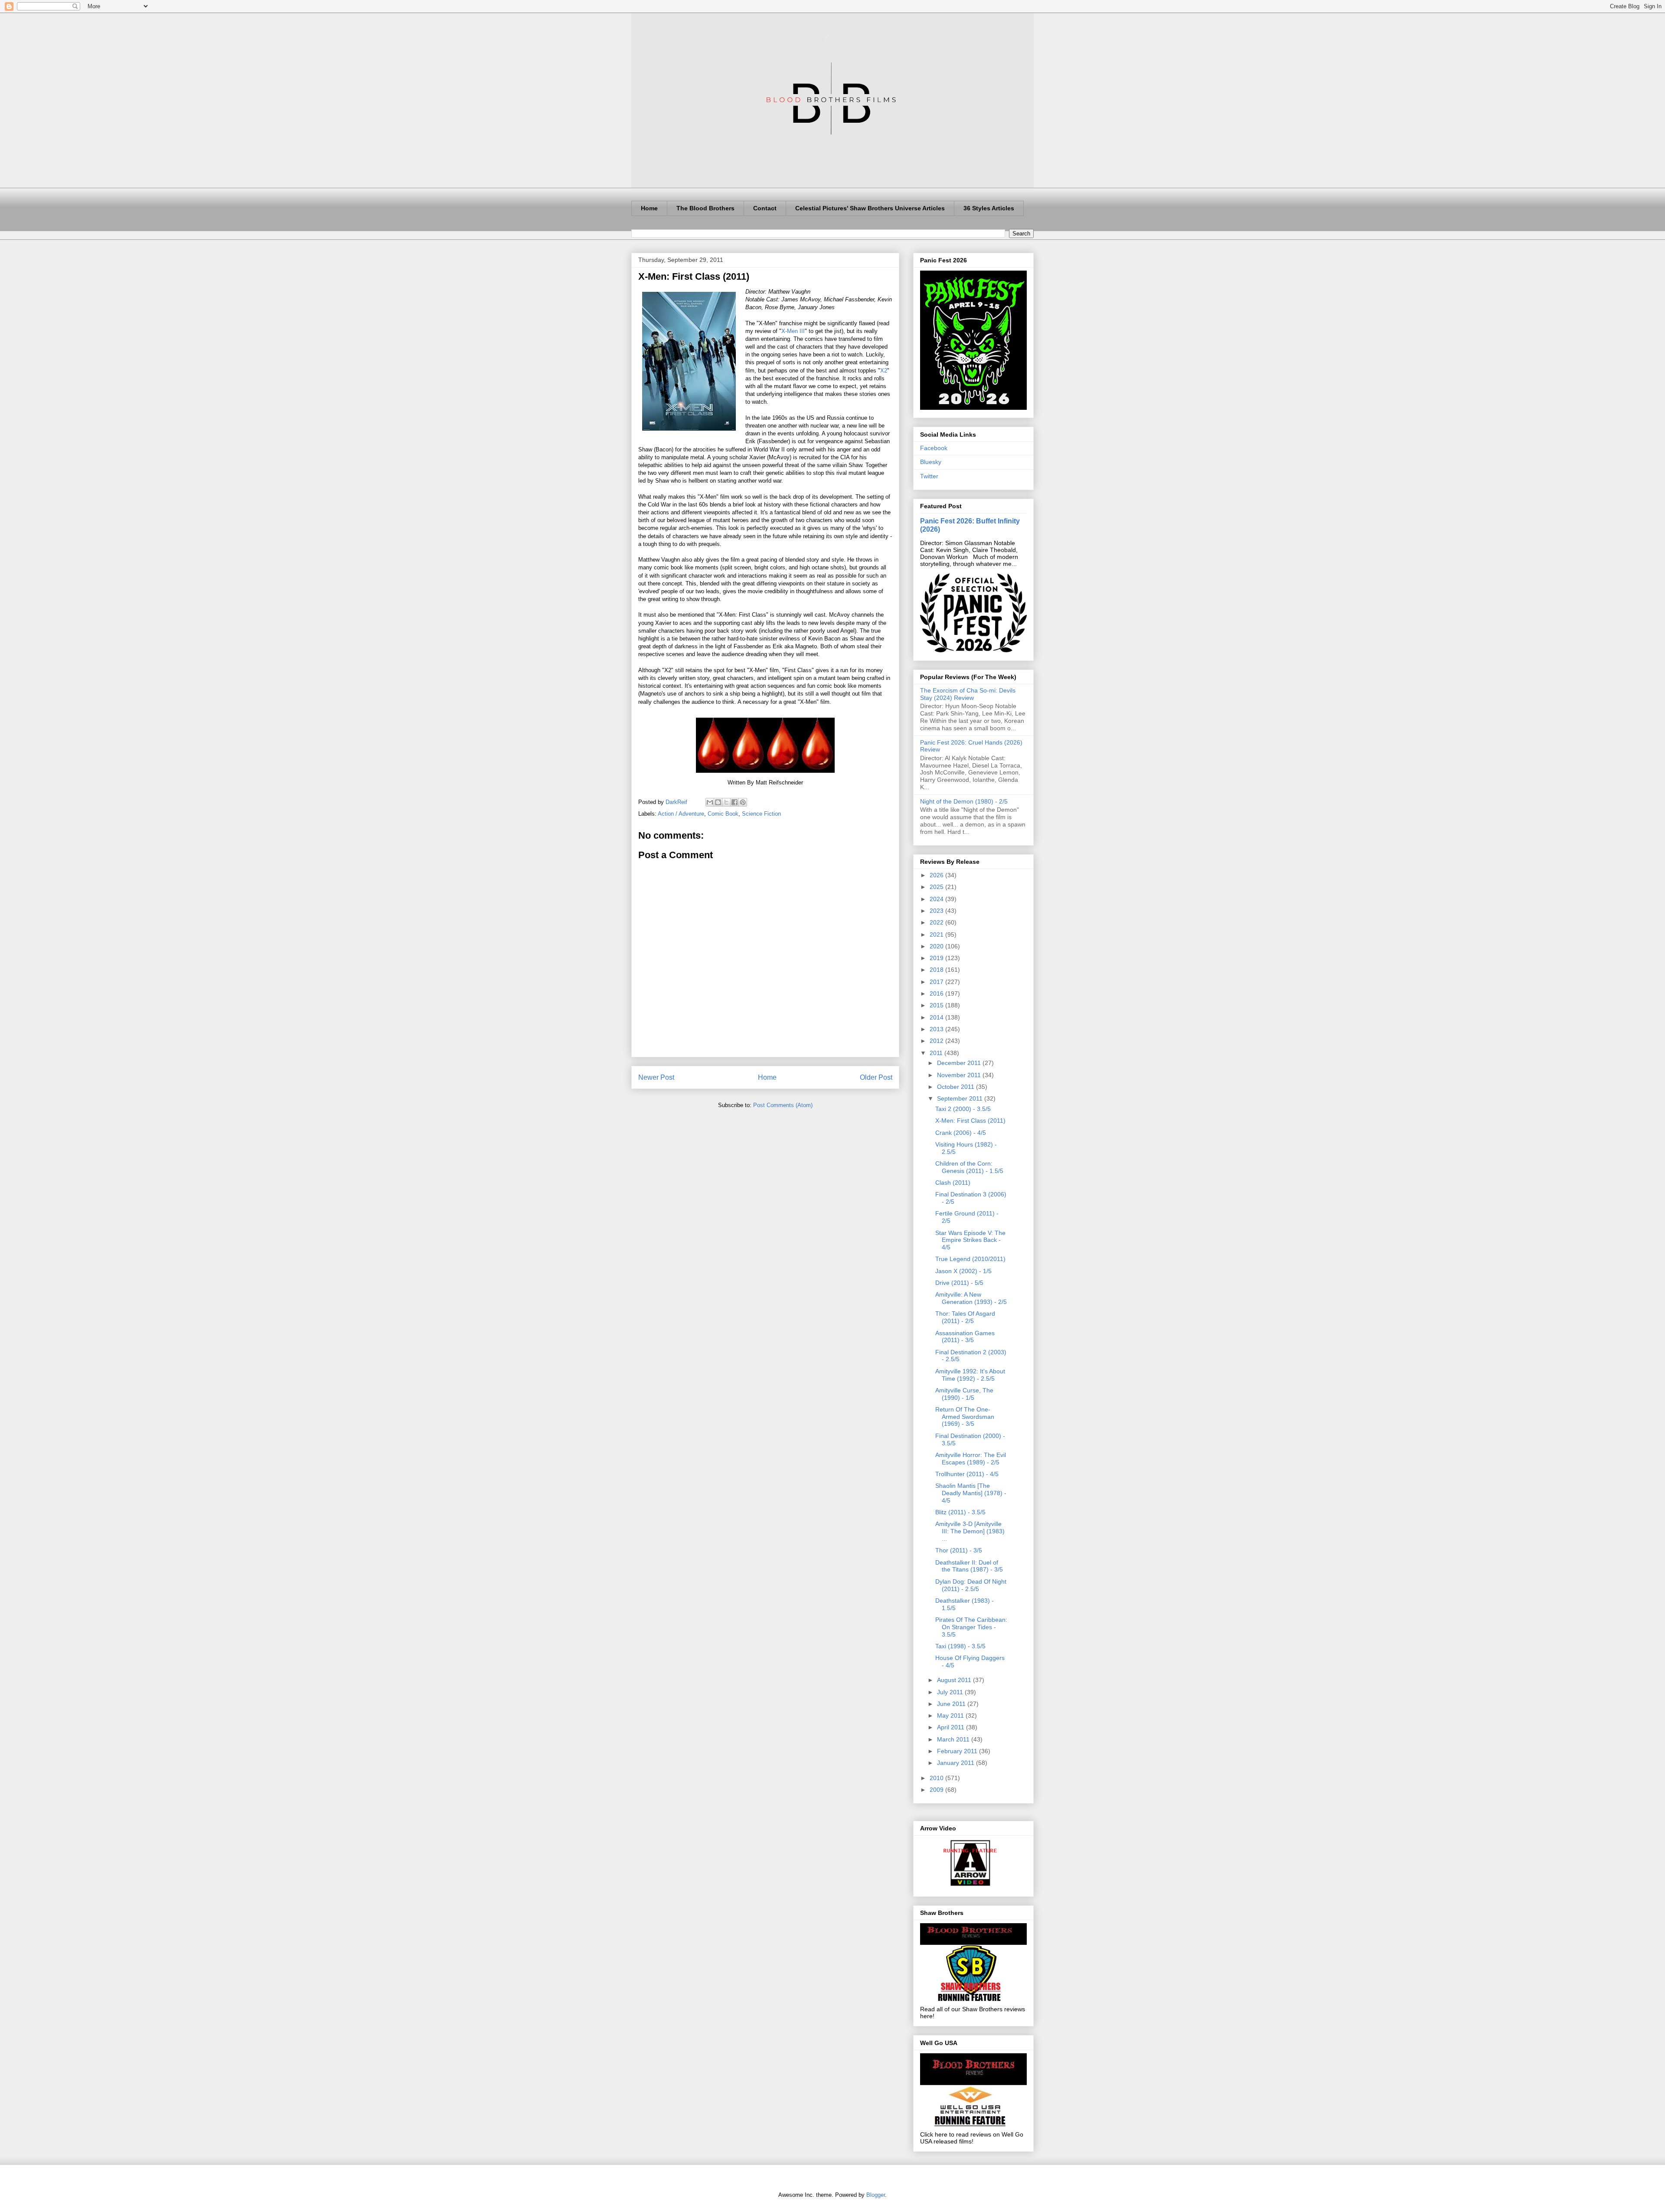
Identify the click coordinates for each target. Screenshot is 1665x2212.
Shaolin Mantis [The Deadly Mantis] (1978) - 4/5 (971, 1493)
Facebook (934, 448)
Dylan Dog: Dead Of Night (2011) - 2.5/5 (971, 1585)
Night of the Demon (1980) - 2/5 (964, 801)
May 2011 (951, 1715)
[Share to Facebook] (735, 802)
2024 (937, 899)
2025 (937, 887)
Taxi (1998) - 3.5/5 (960, 1646)
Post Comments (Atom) (783, 1105)
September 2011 (961, 1098)
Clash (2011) (953, 1183)
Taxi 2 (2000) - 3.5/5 (963, 1109)
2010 (937, 1778)
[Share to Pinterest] (743, 802)
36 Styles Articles (989, 208)
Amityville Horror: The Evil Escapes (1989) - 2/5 (971, 1459)
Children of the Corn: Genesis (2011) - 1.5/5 (969, 1167)
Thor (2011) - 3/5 (959, 1550)
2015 (937, 1005)
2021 (937, 934)
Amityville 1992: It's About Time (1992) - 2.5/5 (970, 1375)
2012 (937, 1041)
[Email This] (710, 802)
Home (649, 208)
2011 (937, 1053)
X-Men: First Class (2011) (970, 1121)
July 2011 (951, 1692)
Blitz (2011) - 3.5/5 (960, 1512)
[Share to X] (726, 802)
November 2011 (960, 1075)
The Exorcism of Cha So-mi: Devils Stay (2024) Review (968, 694)
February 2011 (958, 1751)
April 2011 (952, 1727)
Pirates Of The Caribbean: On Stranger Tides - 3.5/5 (971, 1627)
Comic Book (723, 814)
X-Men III (793, 331)
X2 (884, 371)
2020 (937, 946)
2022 (937, 922)
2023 (937, 911)
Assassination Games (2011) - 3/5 (965, 1337)
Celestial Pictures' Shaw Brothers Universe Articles (870, 208)
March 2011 (954, 1739)
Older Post (876, 1077)
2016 (937, 993)
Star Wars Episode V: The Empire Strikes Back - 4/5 (970, 1240)
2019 (937, 958)
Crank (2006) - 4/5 (961, 1133)
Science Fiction (761, 814)
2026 (937, 875)
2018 (937, 970)
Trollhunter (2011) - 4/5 (967, 1474)
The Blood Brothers (705, 208)
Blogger (876, 2195)
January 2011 (957, 1763)
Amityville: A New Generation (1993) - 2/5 (971, 1298)
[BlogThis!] (718, 802)
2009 (937, 1790)
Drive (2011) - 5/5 (959, 1283)
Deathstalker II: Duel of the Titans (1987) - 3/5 (969, 1566)
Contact (765, 208)
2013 (937, 1029)
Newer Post (656, 1077)
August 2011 (955, 1680)
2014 (937, 1017)
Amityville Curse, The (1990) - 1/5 (964, 1394)
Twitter (929, 476)
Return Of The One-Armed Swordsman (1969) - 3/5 (965, 1417)
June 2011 (952, 1704)
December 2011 (960, 1063)
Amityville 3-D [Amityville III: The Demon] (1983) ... (970, 1531)
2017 (937, 982)
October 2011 (957, 1087)
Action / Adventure (681, 814)
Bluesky (931, 462)
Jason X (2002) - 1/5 (963, 1271)
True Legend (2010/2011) (970, 1259)
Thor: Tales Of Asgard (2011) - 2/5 (965, 1317)
